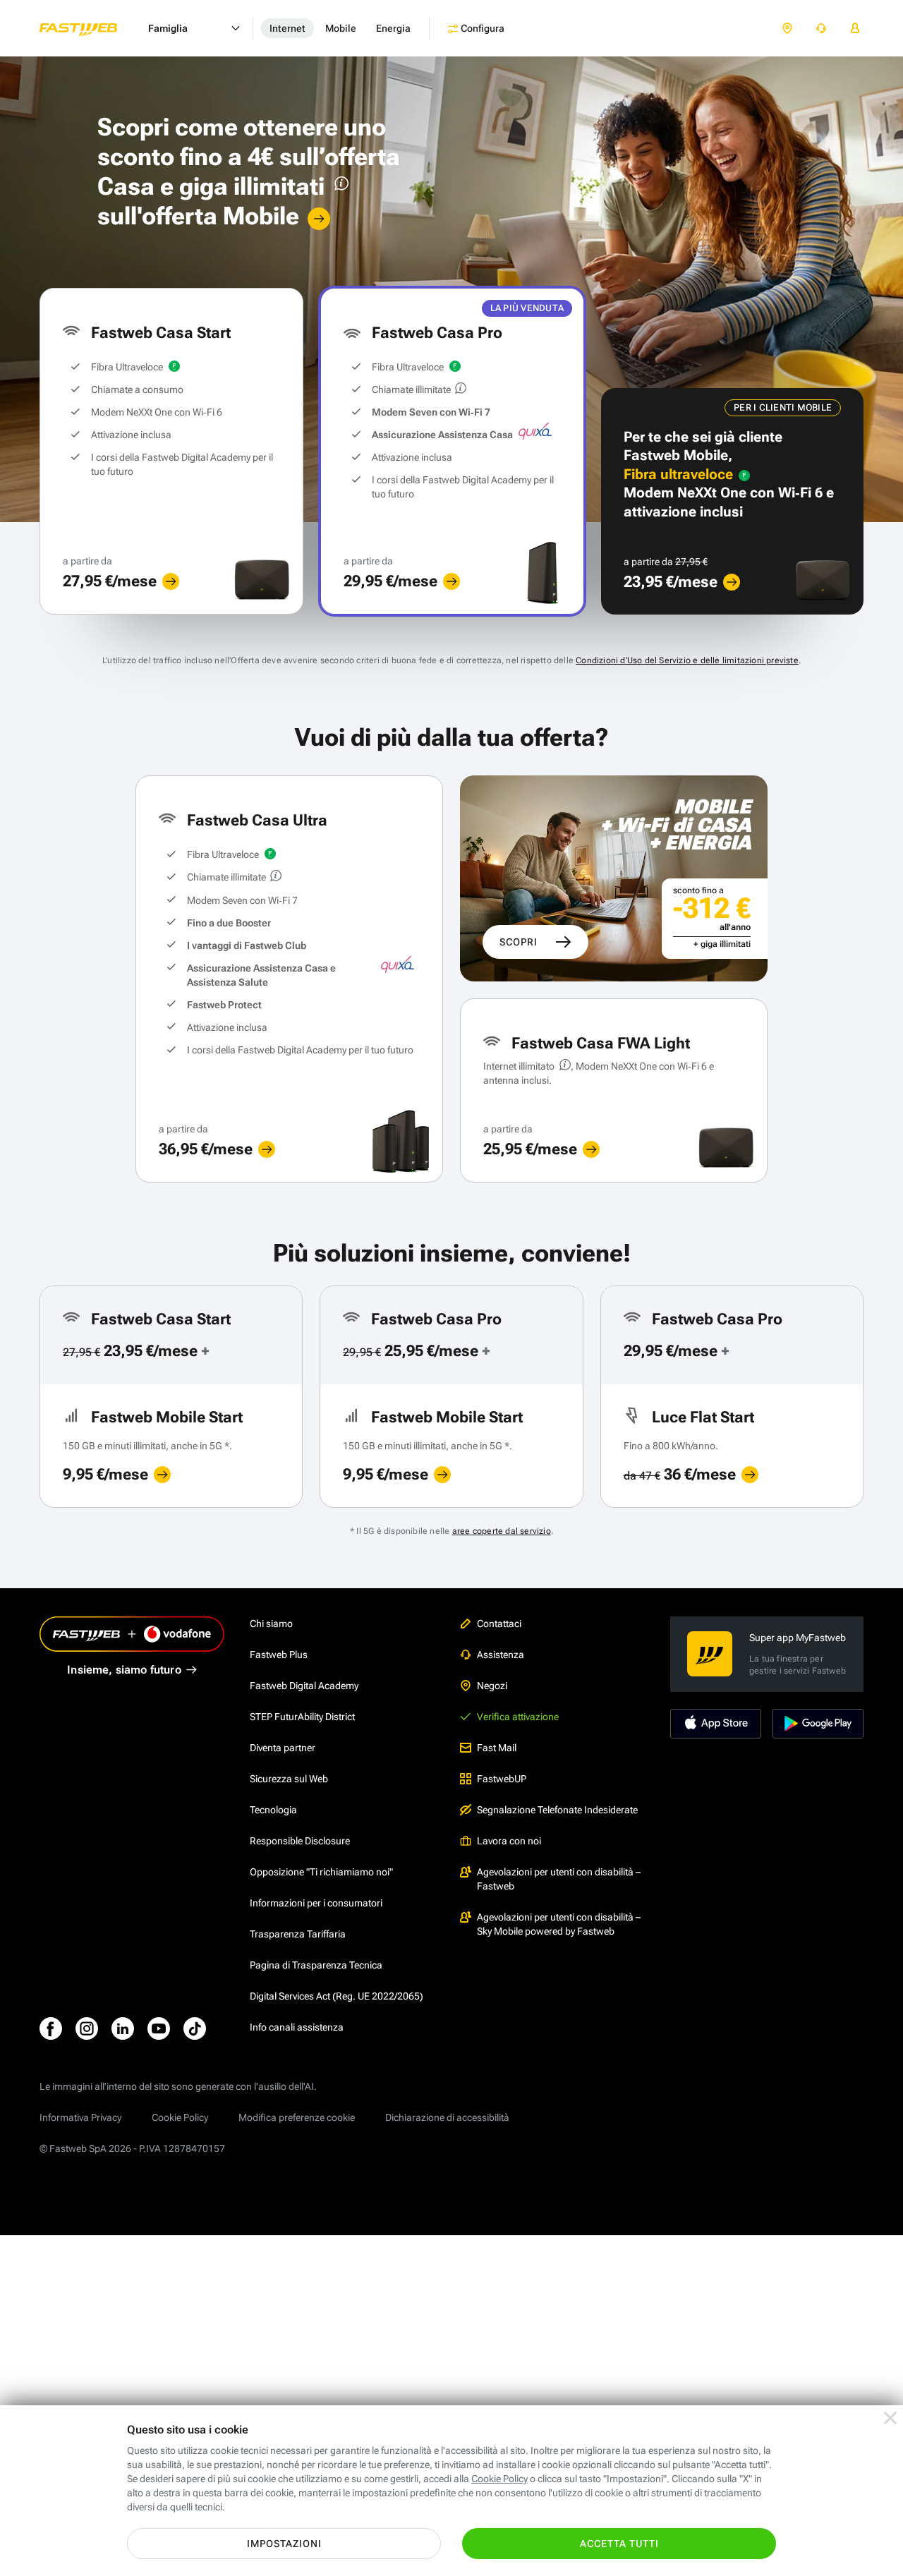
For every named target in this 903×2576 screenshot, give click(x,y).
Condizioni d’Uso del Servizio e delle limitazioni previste (687, 660)
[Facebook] (51, 2028)
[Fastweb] (90, 28)
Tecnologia (273, 1810)
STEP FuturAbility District (302, 1717)
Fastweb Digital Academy (304, 1686)
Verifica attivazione (518, 1717)
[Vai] (319, 219)
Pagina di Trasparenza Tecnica (316, 1965)
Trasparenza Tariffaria (298, 1934)
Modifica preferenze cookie (297, 2117)
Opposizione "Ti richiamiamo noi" (321, 1872)
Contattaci (499, 1623)
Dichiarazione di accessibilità (447, 2117)
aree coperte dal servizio (502, 1531)
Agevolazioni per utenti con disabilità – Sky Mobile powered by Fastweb (559, 1924)
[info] (339, 187)
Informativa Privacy (80, 2117)
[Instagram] (87, 2028)
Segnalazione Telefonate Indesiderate (557, 1810)
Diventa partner (283, 1748)
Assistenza (501, 1655)
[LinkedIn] (123, 2028)
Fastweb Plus (279, 1655)
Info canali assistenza (297, 2027)
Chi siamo (271, 1623)
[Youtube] (159, 2028)
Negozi (492, 1686)
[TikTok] (195, 2028)
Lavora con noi (509, 1841)
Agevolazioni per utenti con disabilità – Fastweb (559, 1879)
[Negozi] (787, 29)
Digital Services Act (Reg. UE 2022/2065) (337, 1996)
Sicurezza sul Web (289, 1779)
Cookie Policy (180, 2117)
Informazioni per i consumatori (316, 1903)
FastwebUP (502, 1779)
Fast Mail (497, 1748)
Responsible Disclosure (300, 1841)
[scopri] (171, 581)
